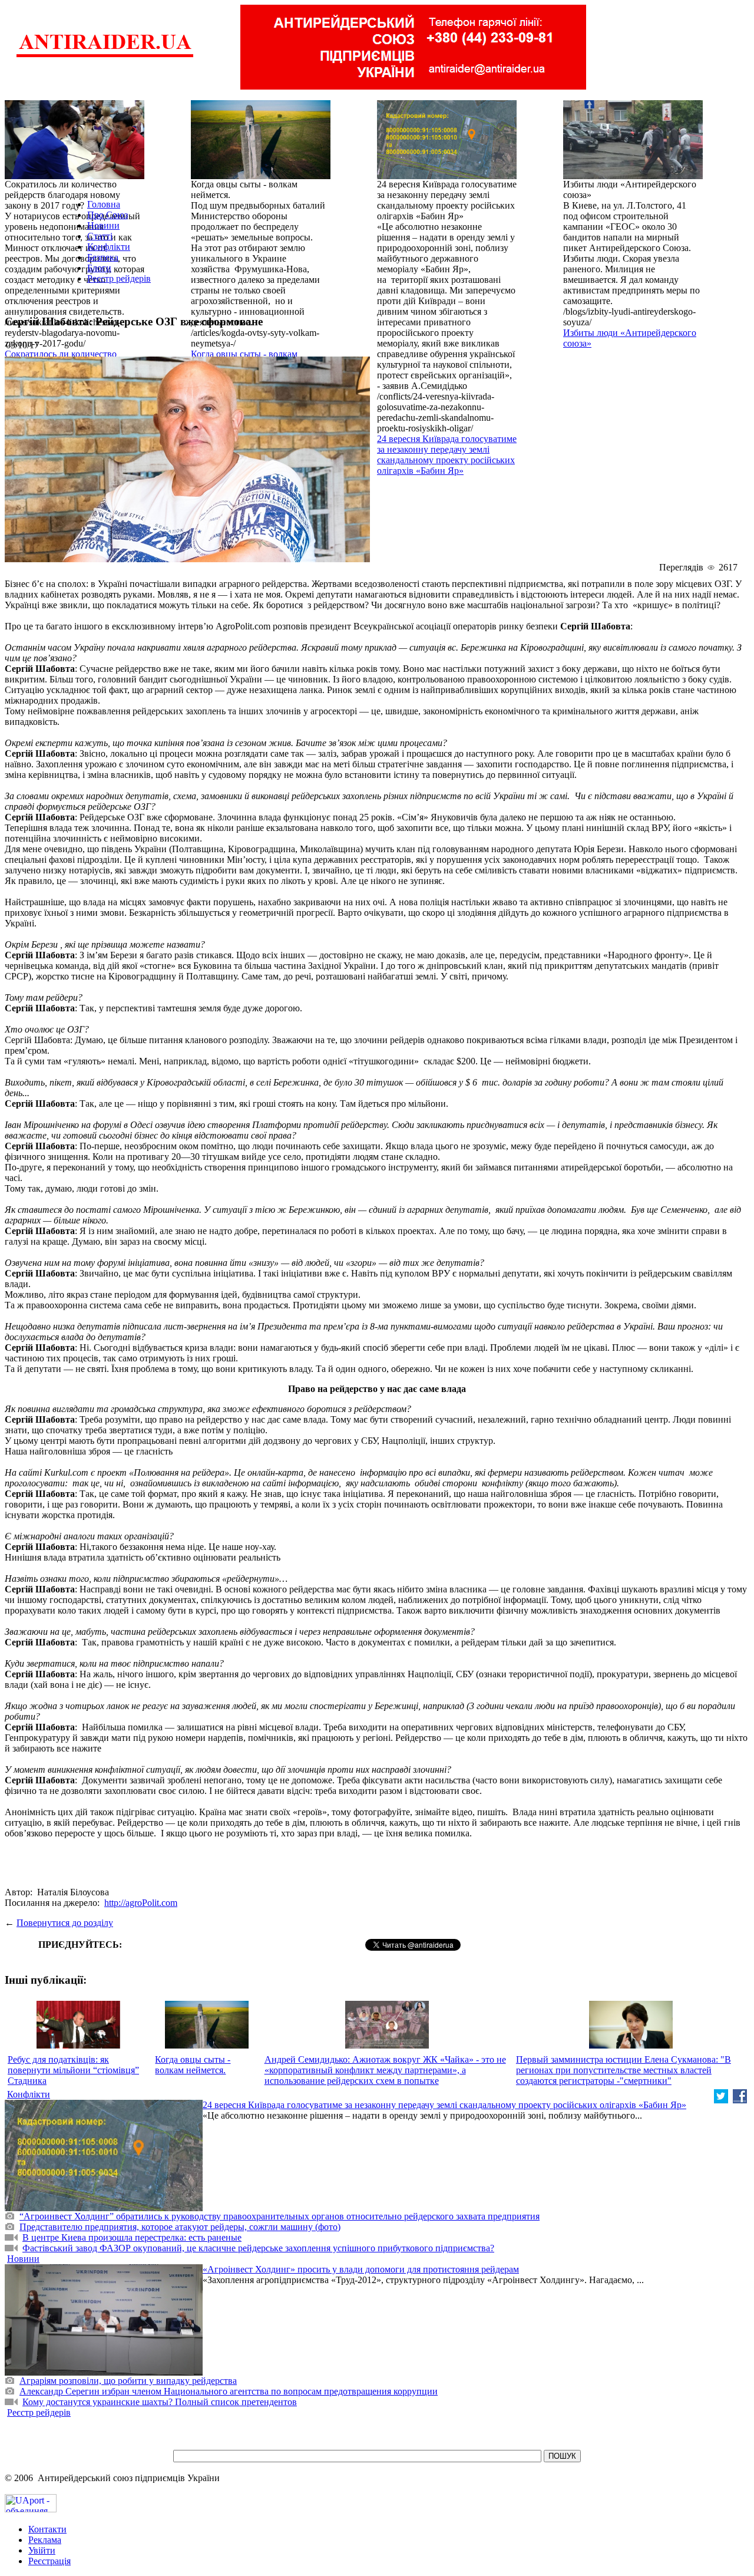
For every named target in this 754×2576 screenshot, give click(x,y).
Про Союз (108, 215)
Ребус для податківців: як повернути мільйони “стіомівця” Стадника (73, 2070)
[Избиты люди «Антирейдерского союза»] (633, 176)
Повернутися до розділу (65, 1923)
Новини (103, 225)
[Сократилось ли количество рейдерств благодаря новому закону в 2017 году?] (75, 176)
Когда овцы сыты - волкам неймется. (193, 2065)
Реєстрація (49, 2561)
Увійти (42, 2550)
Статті (100, 236)
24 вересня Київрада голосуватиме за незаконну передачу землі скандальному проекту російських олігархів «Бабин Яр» (447, 455)
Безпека (103, 257)
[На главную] (105, 56)
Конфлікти (109, 247)
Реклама (45, 2540)
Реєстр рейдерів (119, 278)
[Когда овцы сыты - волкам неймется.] (261, 176)
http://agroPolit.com (141, 1903)
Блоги (99, 268)
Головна (104, 204)
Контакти (47, 2529)
